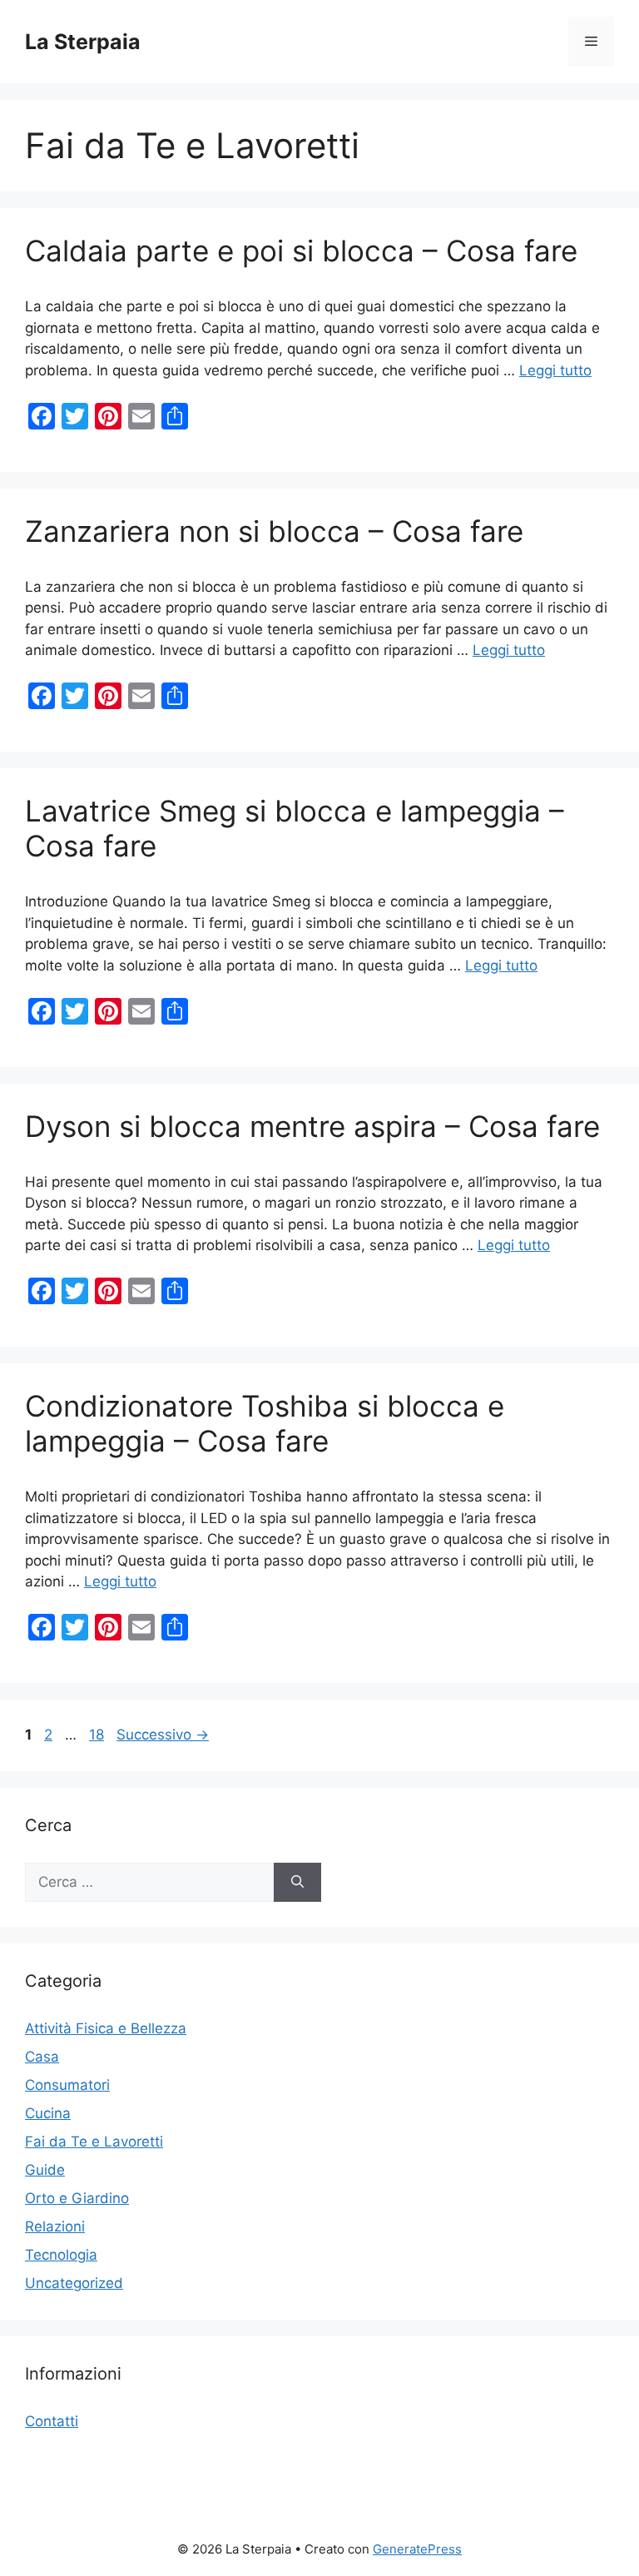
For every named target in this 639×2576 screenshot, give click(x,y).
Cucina (48, 2113)
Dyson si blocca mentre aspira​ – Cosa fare (312, 1126)
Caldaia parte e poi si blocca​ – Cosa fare (301, 251)
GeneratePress (417, 2549)
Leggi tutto (555, 370)
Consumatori (67, 2085)
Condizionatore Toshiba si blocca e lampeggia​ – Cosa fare (265, 1423)
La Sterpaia (83, 42)
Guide (45, 2170)
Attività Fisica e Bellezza (106, 2028)
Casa (42, 2057)
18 (98, 1735)
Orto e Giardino (77, 2198)
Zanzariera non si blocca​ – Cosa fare (274, 531)
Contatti (52, 2421)
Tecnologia (61, 2255)
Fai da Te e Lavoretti (94, 2142)
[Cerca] (297, 1883)
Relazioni (55, 2226)
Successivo (163, 1735)
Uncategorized (74, 2283)
